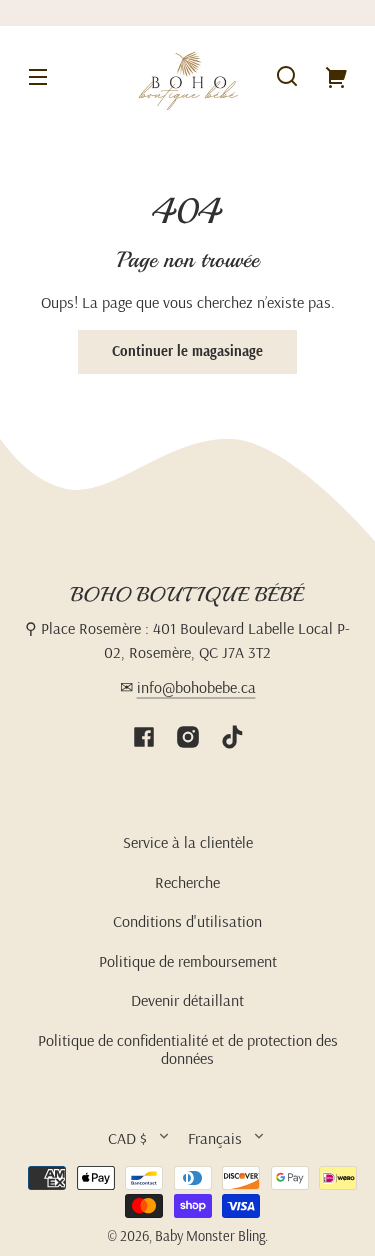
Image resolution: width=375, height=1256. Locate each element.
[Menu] (38, 76)
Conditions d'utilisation (187, 921)
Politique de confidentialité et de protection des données (188, 1049)
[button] (287, 76)
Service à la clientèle (188, 842)
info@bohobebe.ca (196, 687)
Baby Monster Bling (210, 1236)
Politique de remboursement (188, 961)
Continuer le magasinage (187, 351)
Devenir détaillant (187, 1000)
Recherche (187, 882)
